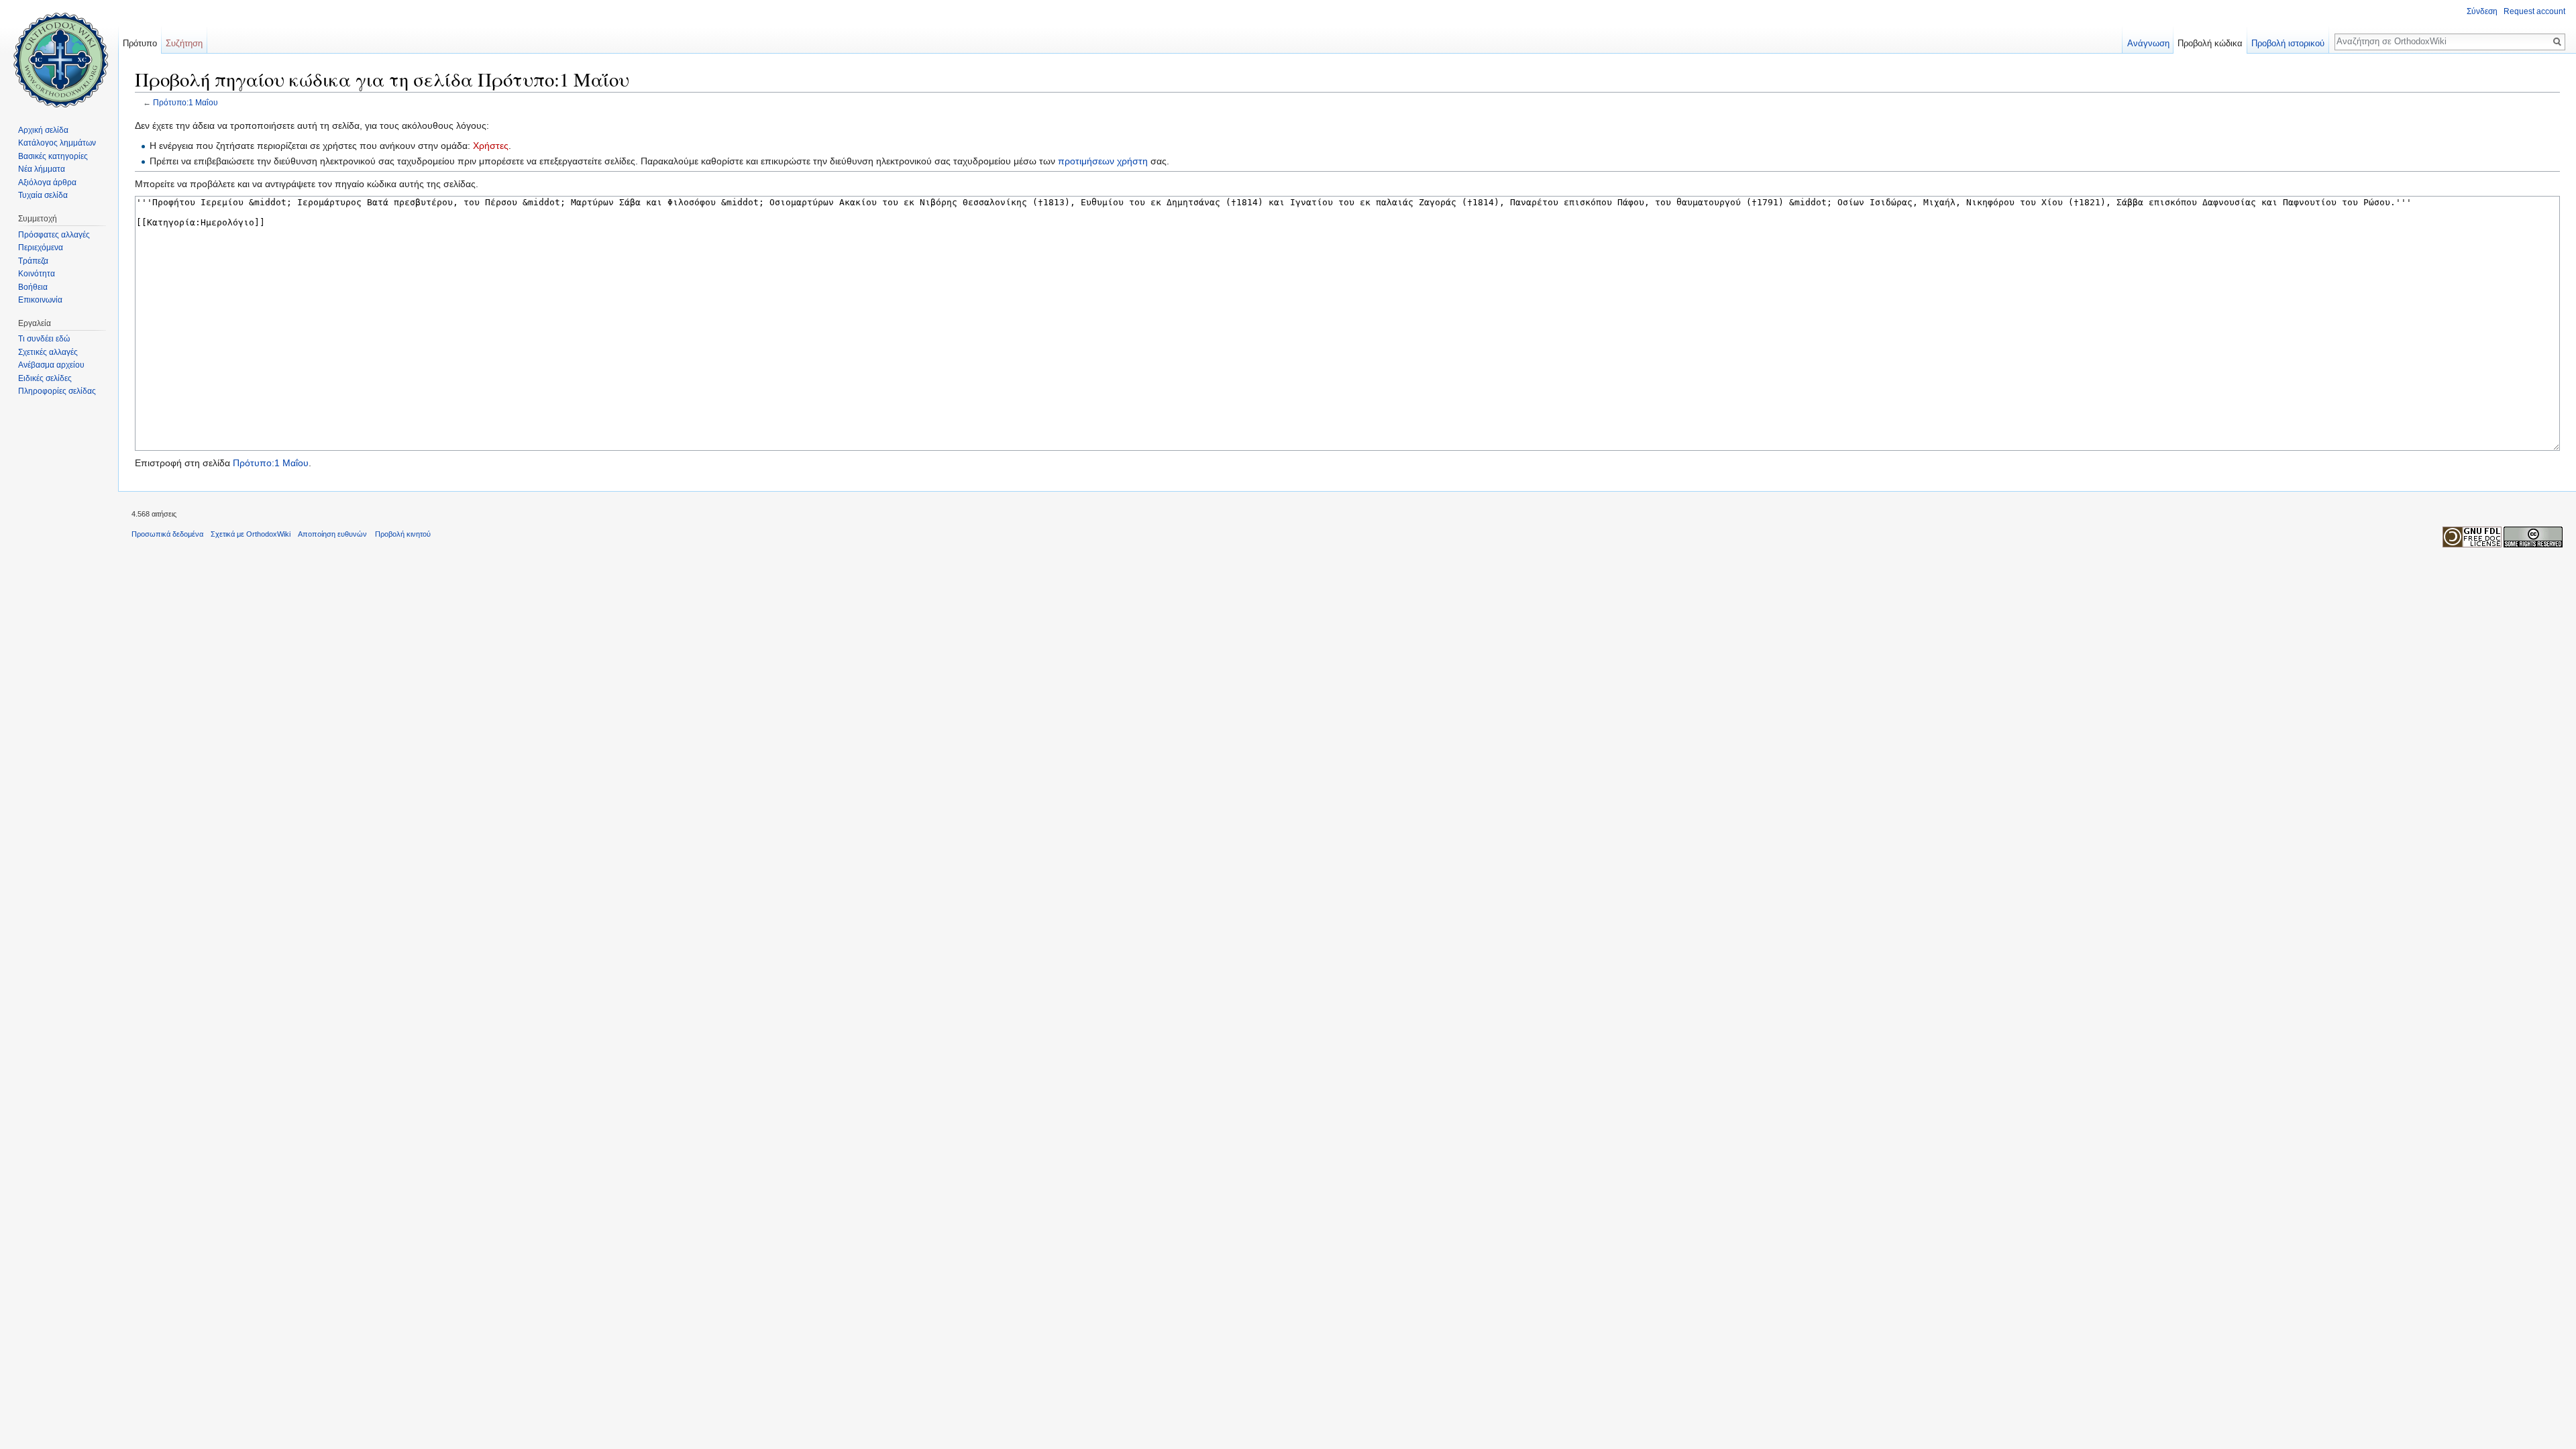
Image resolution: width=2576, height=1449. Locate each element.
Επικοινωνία (40, 300)
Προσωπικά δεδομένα (167, 534)
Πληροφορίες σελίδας (57, 391)
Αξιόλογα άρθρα (47, 182)
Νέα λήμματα (42, 169)
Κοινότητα (37, 274)
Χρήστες (491, 146)
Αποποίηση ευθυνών (332, 534)
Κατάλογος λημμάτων (57, 143)
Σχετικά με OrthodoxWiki (251, 534)
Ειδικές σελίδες (45, 378)
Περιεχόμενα (41, 248)
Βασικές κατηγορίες (53, 156)
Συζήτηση (184, 43)
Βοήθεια (33, 287)
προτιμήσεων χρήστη (1103, 161)
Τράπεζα (33, 261)
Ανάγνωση (2148, 43)
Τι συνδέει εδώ (44, 339)
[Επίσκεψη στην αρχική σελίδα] (59, 54)
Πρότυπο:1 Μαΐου (185, 102)
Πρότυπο (140, 43)
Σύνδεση (2482, 11)
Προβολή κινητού (403, 534)
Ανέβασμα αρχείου (51, 365)
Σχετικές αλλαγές (48, 352)
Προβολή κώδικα (2210, 43)
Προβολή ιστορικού (2288, 43)
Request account (2534, 11)
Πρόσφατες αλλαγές (54, 235)
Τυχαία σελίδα (43, 195)
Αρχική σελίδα (43, 130)
